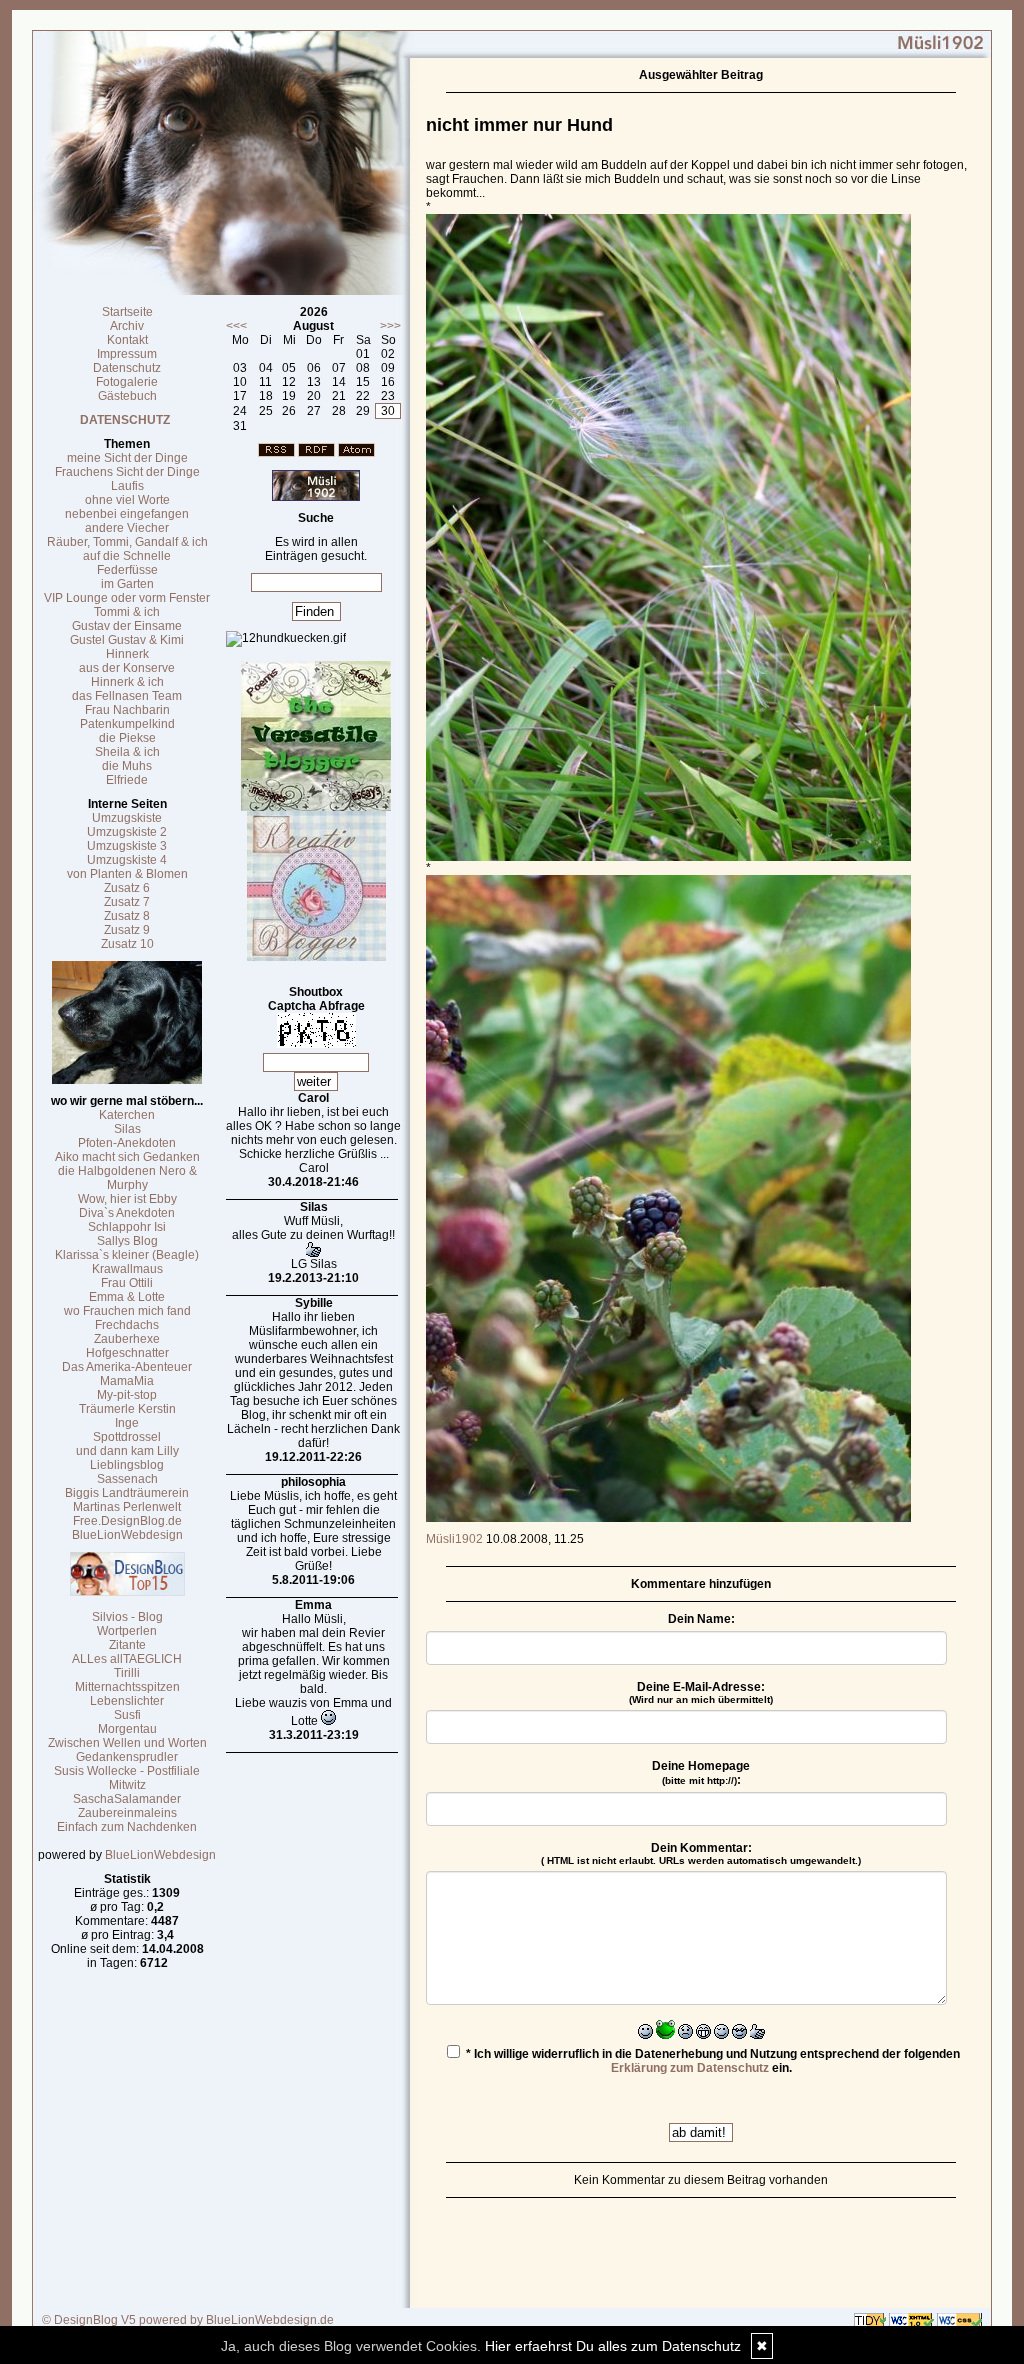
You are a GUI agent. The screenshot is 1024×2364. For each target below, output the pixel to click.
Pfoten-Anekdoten (127, 1143)
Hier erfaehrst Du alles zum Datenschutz (613, 2346)
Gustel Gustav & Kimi (127, 640)
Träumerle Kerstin (127, 1409)
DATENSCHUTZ (125, 420)
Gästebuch (127, 396)
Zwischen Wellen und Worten (127, 1743)
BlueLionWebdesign (127, 1535)
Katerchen (127, 1115)
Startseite (127, 312)
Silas (127, 1129)
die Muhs (127, 766)
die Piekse (127, 738)
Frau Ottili (127, 1283)
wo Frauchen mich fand (127, 1311)
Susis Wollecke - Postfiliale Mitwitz (127, 1778)
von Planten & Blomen (127, 874)
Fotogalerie (127, 382)
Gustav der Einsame (127, 626)
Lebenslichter (127, 1701)
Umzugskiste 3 (127, 846)
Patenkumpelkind (127, 724)
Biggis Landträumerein (127, 1493)
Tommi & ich (127, 612)
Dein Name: (701, 1619)
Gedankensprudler (127, 1757)
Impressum (127, 354)
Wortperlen (127, 1631)
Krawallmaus (127, 1269)
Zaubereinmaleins (127, 1813)
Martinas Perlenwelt (127, 1507)
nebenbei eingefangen (127, 514)
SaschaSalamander (127, 1799)
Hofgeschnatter (127, 1353)
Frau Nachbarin (127, 710)
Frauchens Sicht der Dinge (127, 472)
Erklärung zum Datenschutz (690, 2068)
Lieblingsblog (127, 1465)
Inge (127, 1423)
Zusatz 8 (127, 916)
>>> (390, 326)
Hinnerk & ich (127, 682)
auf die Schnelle (127, 556)
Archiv (127, 326)
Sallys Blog (127, 1241)
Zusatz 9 (127, 930)
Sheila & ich (127, 752)
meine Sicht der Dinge (127, 458)
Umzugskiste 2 (127, 832)
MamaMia (127, 1381)
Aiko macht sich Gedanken (127, 1157)
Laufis (127, 486)
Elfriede (127, 780)
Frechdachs (127, 1325)
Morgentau (127, 1729)
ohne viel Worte (127, 500)
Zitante (127, 1645)
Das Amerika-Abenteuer (127, 1367)
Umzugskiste (127, 818)
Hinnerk (127, 654)
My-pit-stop (127, 1395)
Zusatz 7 (127, 902)
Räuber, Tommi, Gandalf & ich (127, 542)
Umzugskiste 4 (127, 860)
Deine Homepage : (701, 1773)
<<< (236, 326)
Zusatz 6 (127, 888)
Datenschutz (127, 368)
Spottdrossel (127, 1437)
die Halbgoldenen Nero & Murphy (127, 1178)
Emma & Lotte (127, 1297)
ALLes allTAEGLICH (127, 1659)
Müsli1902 (454, 1539)
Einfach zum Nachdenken (127, 1827)
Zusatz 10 (127, 944)
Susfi (127, 1715)
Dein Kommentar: (701, 1853)
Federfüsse (127, 570)
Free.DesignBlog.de (127, 1521)
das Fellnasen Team (127, 696)
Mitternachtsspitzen (127, 1687)
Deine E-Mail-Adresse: (701, 1692)
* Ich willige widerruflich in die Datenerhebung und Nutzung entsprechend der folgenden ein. (711, 2061)
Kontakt (127, 340)
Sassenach (127, 1479)
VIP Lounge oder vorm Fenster (127, 598)
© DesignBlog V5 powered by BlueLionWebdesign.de (188, 2320)
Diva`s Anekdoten (127, 1213)
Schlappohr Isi (127, 1227)
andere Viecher (127, 528)
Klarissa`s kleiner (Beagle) (127, 1255)
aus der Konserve (127, 668)
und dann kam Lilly (127, 1451)
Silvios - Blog (127, 1617)
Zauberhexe (127, 1339)
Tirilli (127, 1673)
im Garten (127, 584)
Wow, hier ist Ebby (127, 1199)
